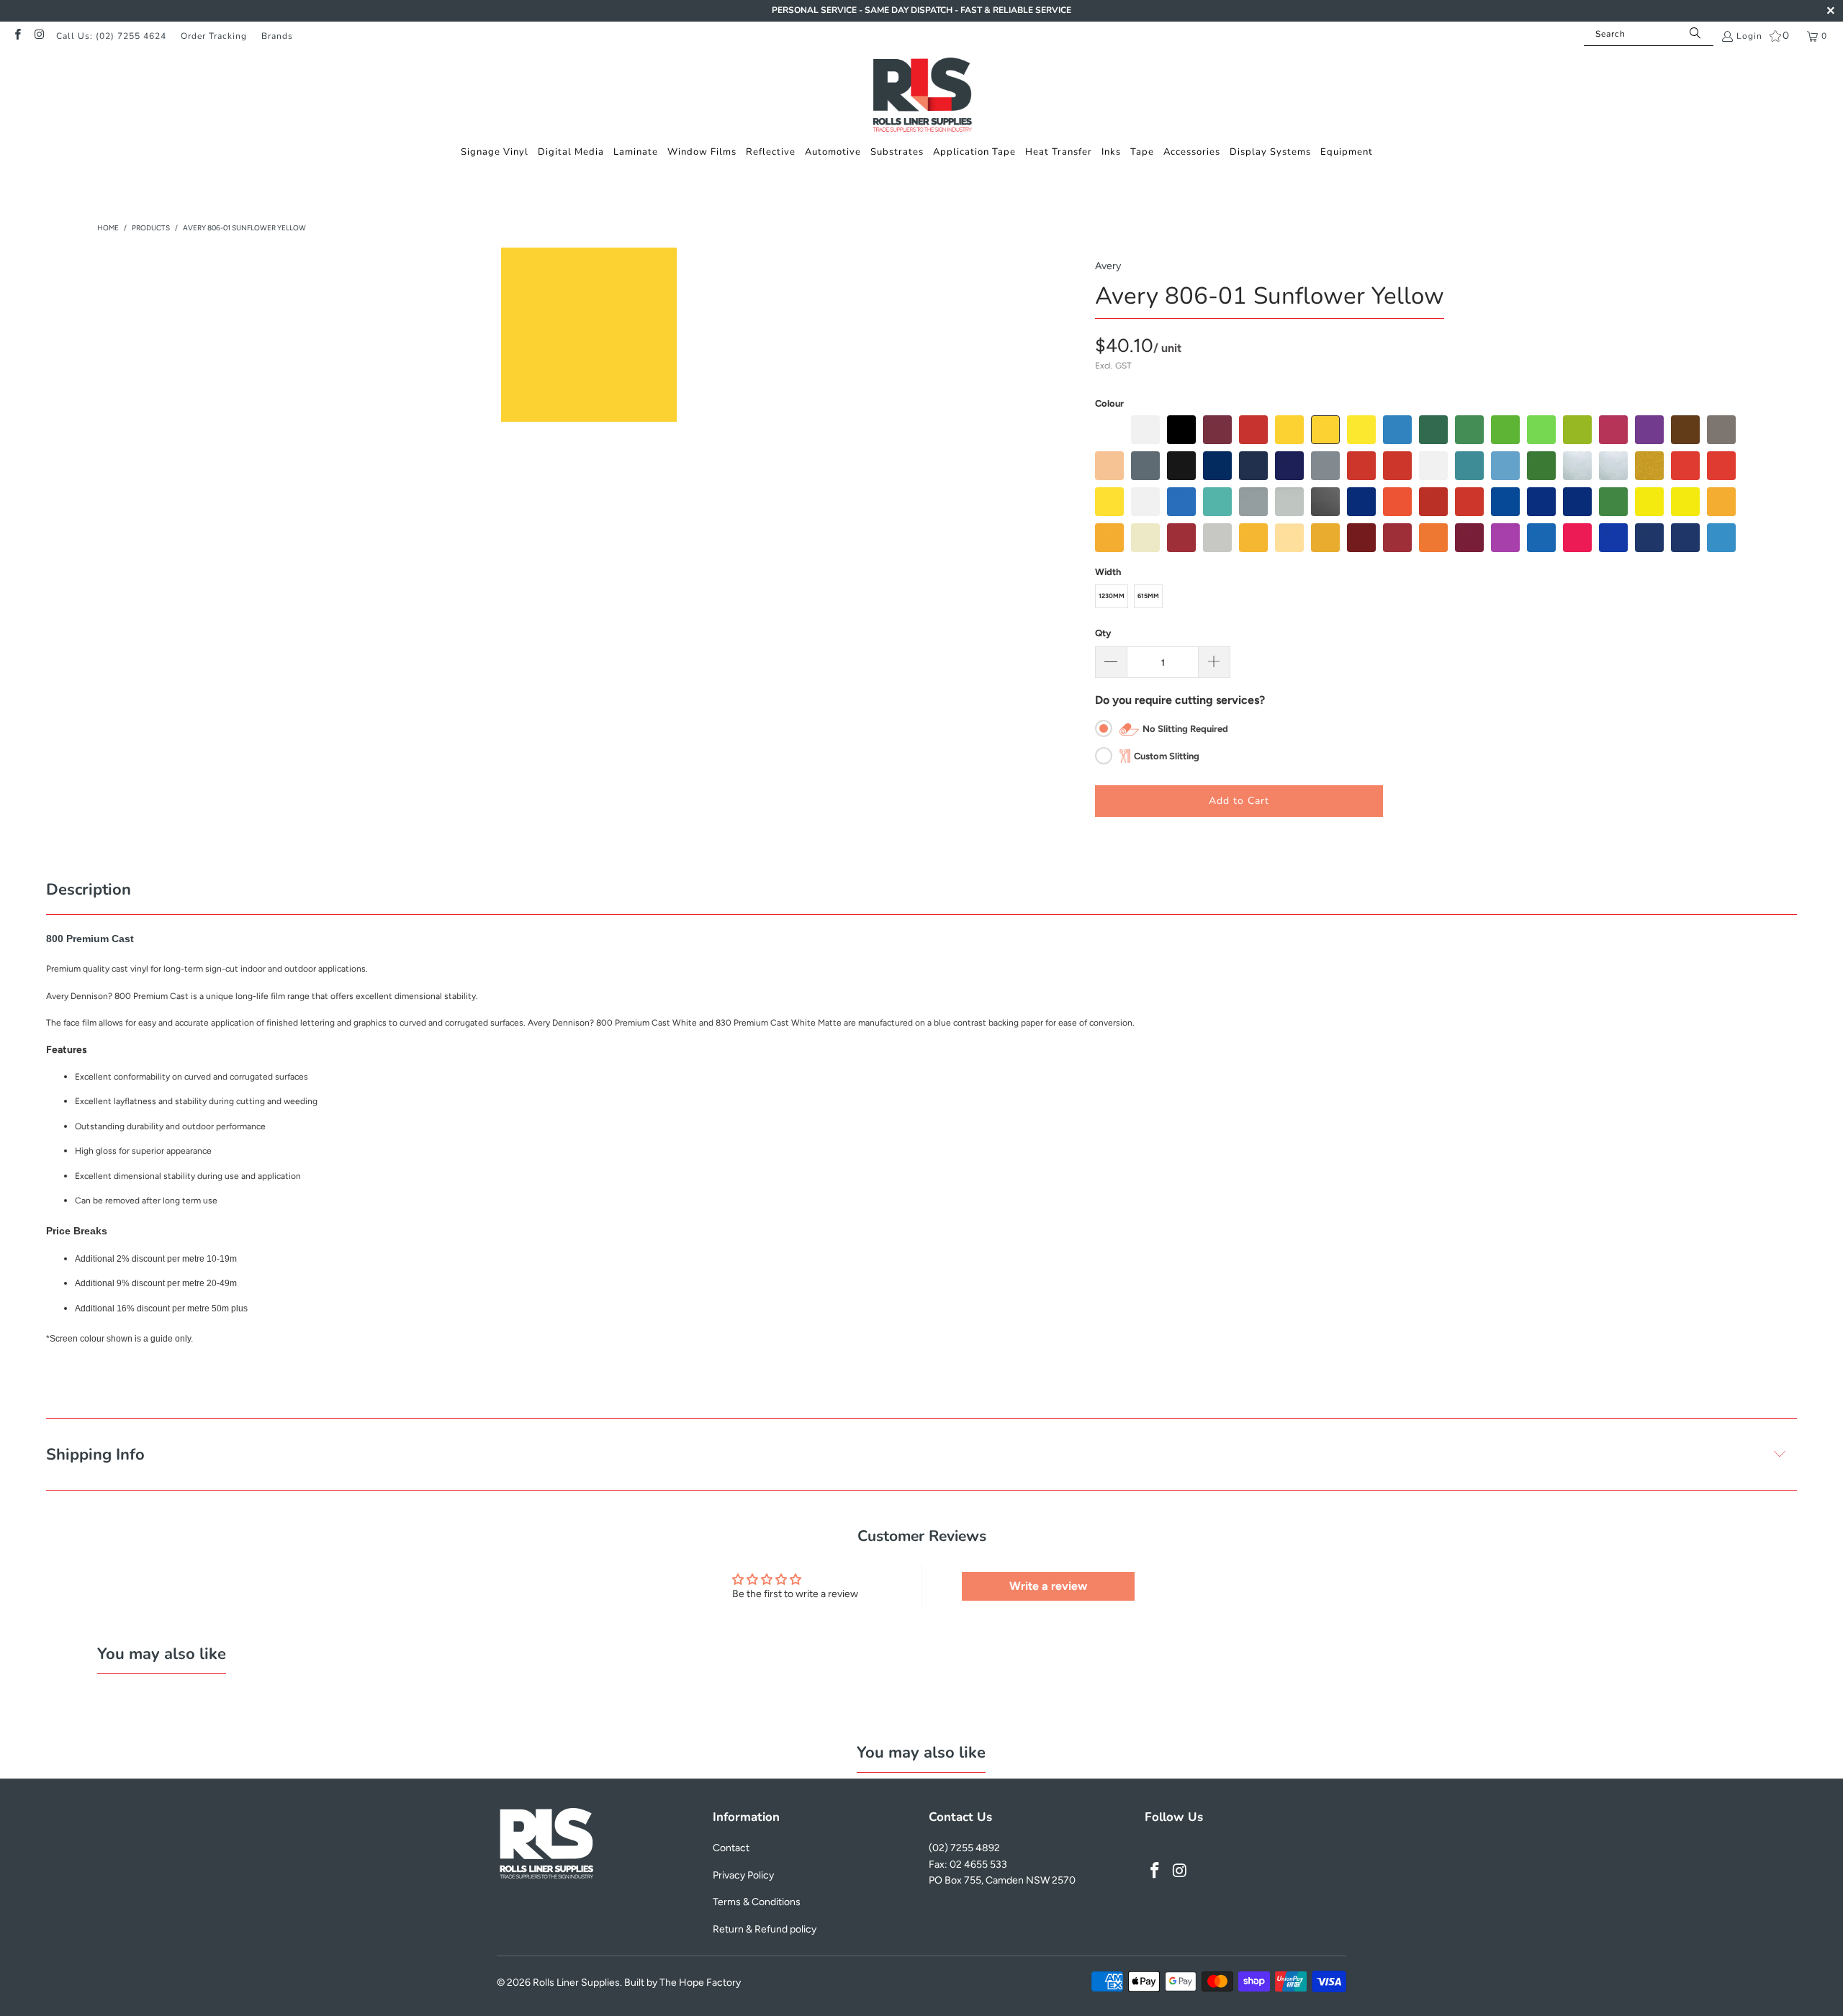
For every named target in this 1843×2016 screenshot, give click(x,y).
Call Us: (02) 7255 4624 (111, 36)
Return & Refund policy (765, 1929)
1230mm (1112, 596)
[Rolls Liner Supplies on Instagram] (39, 36)
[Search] (1695, 34)
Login (1749, 36)
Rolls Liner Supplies (576, 1983)
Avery (1108, 266)
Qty (1103, 633)
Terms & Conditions (757, 1902)
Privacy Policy (743, 1875)
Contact (731, 1848)
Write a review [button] (1048, 1586)
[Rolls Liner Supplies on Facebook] (17, 36)
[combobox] (1649, 34)
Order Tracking (214, 36)
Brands (277, 36)
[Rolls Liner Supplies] (922, 96)
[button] (495, 152)
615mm (1148, 596)
